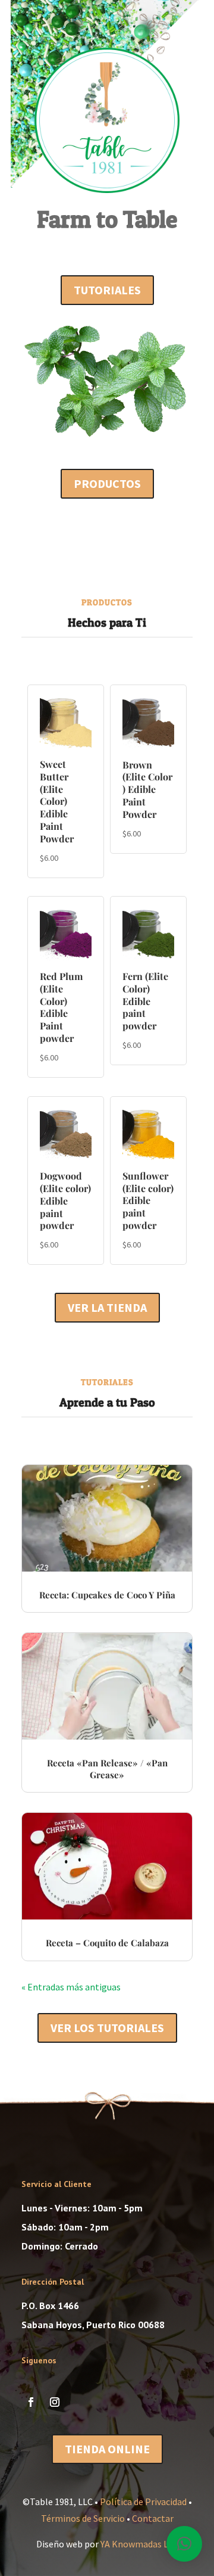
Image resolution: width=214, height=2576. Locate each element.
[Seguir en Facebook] (31, 2402)
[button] (184, 2544)
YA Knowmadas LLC (139, 2544)
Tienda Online (107, 2449)
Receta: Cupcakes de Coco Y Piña (107, 1595)
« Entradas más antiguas (71, 1987)
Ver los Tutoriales (107, 2028)
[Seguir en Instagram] (55, 2402)
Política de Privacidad (143, 2502)
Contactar (153, 2518)
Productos (107, 483)
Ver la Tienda (107, 1307)
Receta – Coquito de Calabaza (107, 1943)
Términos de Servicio (83, 2518)
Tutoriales (107, 290)
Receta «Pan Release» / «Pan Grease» (107, 1769)
